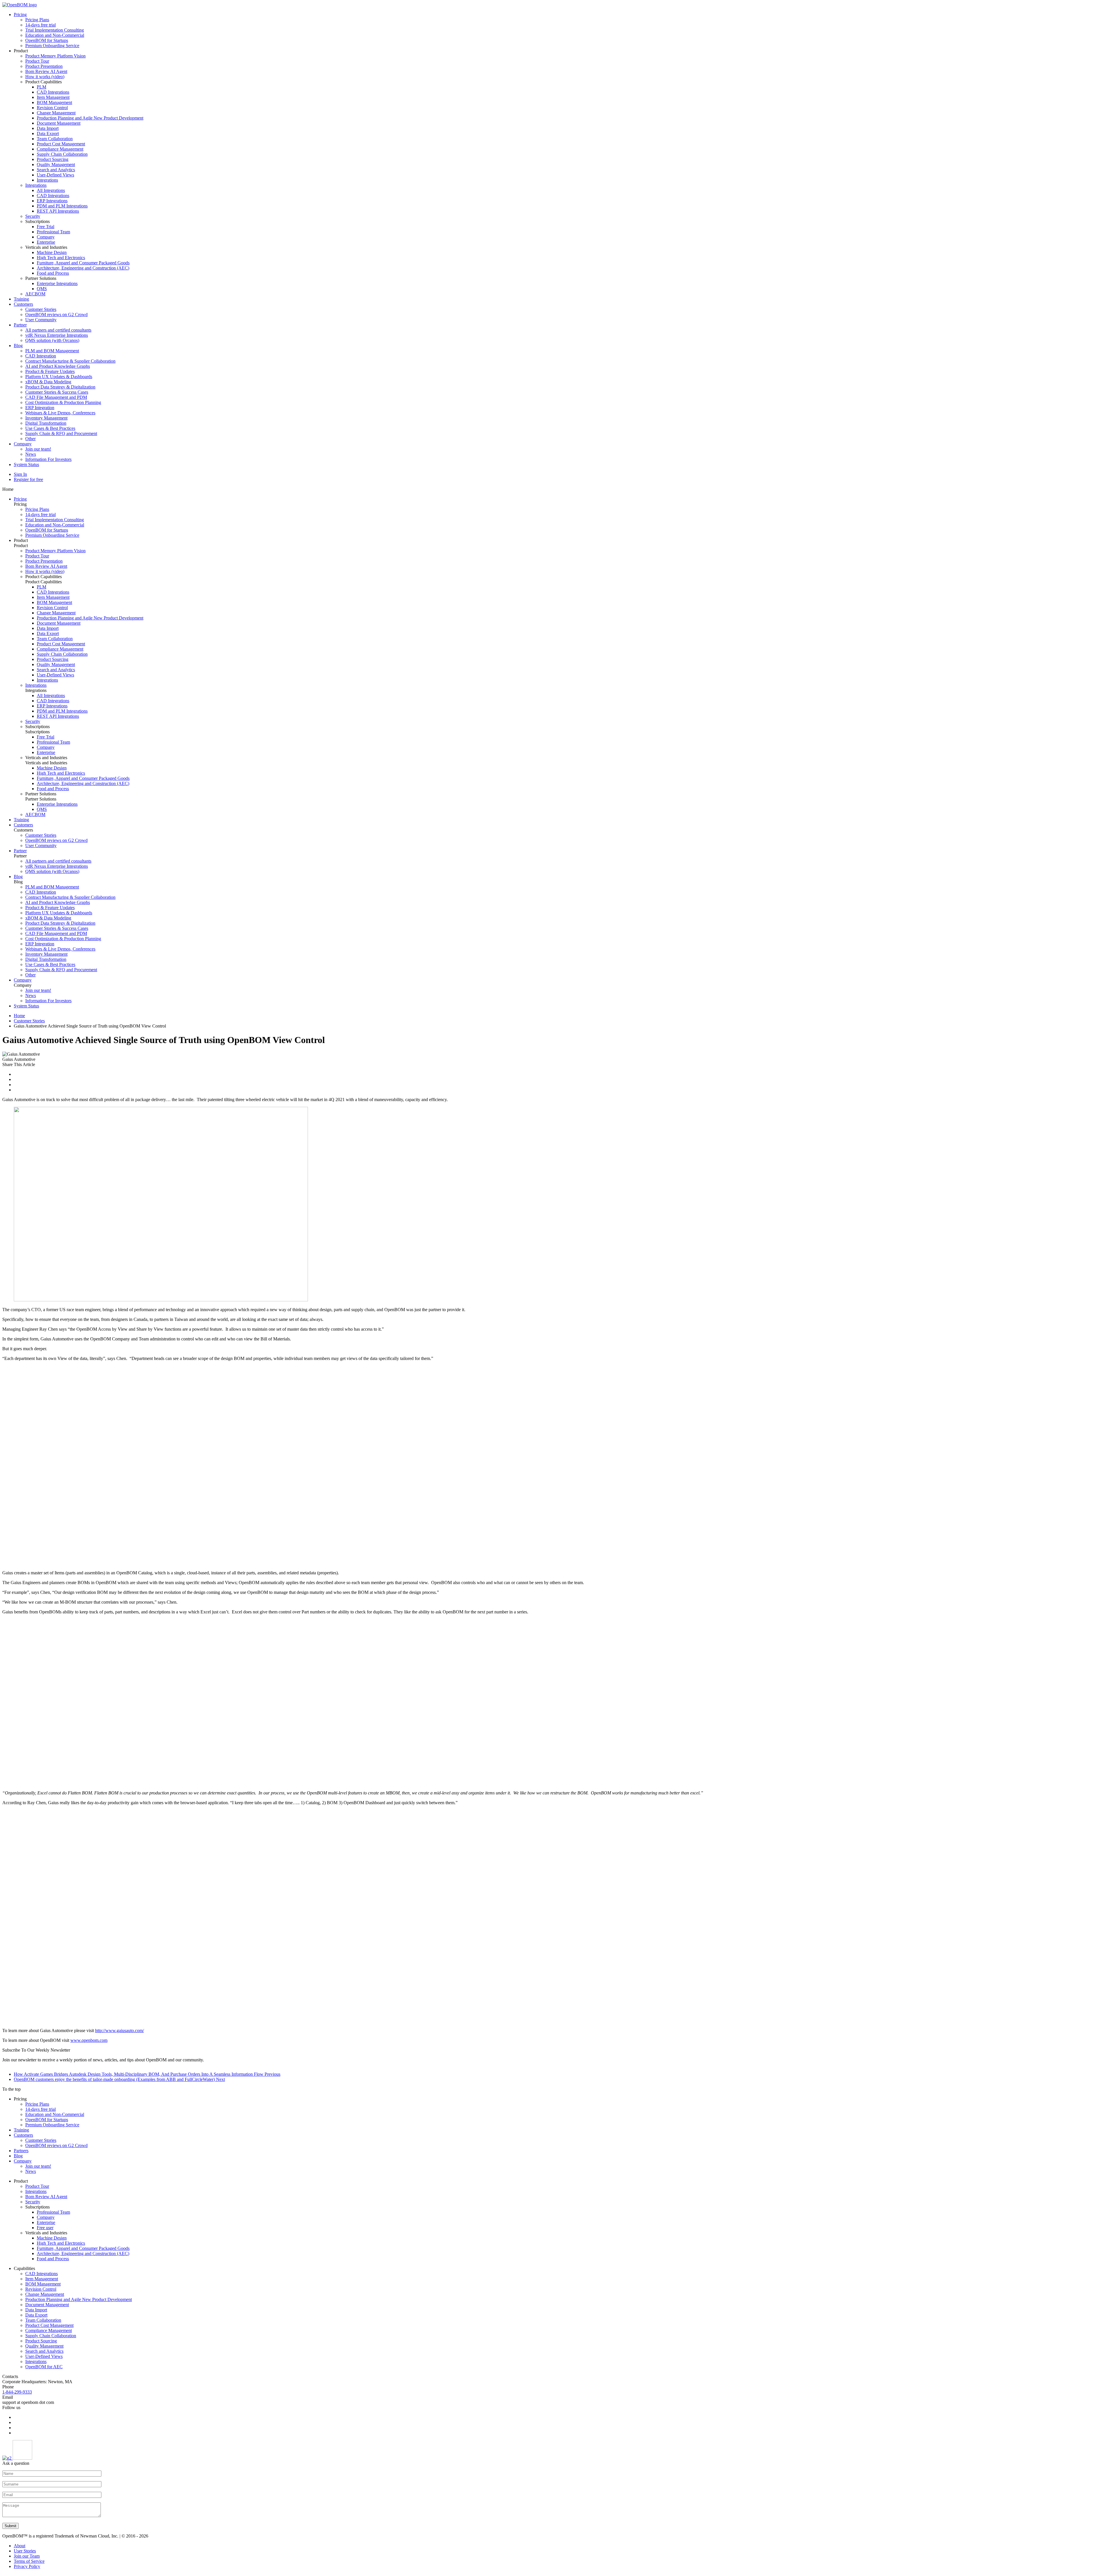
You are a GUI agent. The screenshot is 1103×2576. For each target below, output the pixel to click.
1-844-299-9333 (17, 2392)
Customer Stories (41, 309)
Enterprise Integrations (57, 283)
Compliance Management (60, 149)
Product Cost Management (61, 144)
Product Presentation (44, 66)
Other (30, 439)
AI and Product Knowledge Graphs (58, 366)
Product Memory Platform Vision (55, 56)
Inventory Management (46, 418)
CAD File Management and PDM (56, 397)
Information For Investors (48, 459)
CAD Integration (41, 356)
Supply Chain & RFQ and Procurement (61, 433)
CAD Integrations (53, 92)
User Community (41, 320)
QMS (42, 289)
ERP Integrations (52, 201)
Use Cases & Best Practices (50, 428)
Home (19, 1016)
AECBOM (35, 294)
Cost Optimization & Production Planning (63, 402)
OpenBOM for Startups (47, 40)
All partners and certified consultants (58, 330)
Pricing (20, 15)
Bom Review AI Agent (46, 71)
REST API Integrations (58, 211)
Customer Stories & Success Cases (57, 392)
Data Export (48, 133)
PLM (42, 87)
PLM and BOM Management (52, 351)
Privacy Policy (27, 2566)
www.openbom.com (89, 2040)
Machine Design (52, 252)
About (20, 2546)
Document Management (59, 123)
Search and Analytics (56, 170)
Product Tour (37, 61)
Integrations (47, 180)
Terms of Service (29, 2561)
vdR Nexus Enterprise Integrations (57, 335)
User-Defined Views (55, 175)
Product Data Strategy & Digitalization (60, 387)
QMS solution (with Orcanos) (52, 340)
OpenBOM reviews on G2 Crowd (56, 314)
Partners (21, 2151)
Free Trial (46, 227)
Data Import (48, 128)
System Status (26, 464)
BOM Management (54, 102)
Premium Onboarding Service (52, 46)
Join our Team (27, 2556)
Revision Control (52, 108)
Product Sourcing (53, 159)
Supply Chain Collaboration (62, 154)
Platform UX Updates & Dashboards (59, 377)
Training (21, 299)
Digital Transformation (46, 423)
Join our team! (38, 449)
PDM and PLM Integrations (62, 206)
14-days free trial (41, 25)
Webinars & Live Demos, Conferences (60, 413)
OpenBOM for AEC (44, 2367)
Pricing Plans (37, 20)
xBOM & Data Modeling (48, 382)
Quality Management (56, 165)
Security (33, 216)
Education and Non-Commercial (55, 35)
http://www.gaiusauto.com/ (119, 2030)
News (31, 454)
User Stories (25, 2551)
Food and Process (53, 273)
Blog (18, 346)
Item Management (53, 97)
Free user (45, 2228)
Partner (20, 325)
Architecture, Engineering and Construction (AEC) (83, 268)
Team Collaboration (55, 139)
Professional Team (53, 232)
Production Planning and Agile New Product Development (90, 118)
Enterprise (46, 242)
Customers (23, 304)
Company (46, 237)
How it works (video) (45, 77)
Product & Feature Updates (50, 371)
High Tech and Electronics (61, 258)
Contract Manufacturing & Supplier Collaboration (70, 361)
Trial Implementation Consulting (55, 30)
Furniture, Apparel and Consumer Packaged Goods (83, 263)
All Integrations (51, 190)
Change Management (56, 113)
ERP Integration (40, 408)
